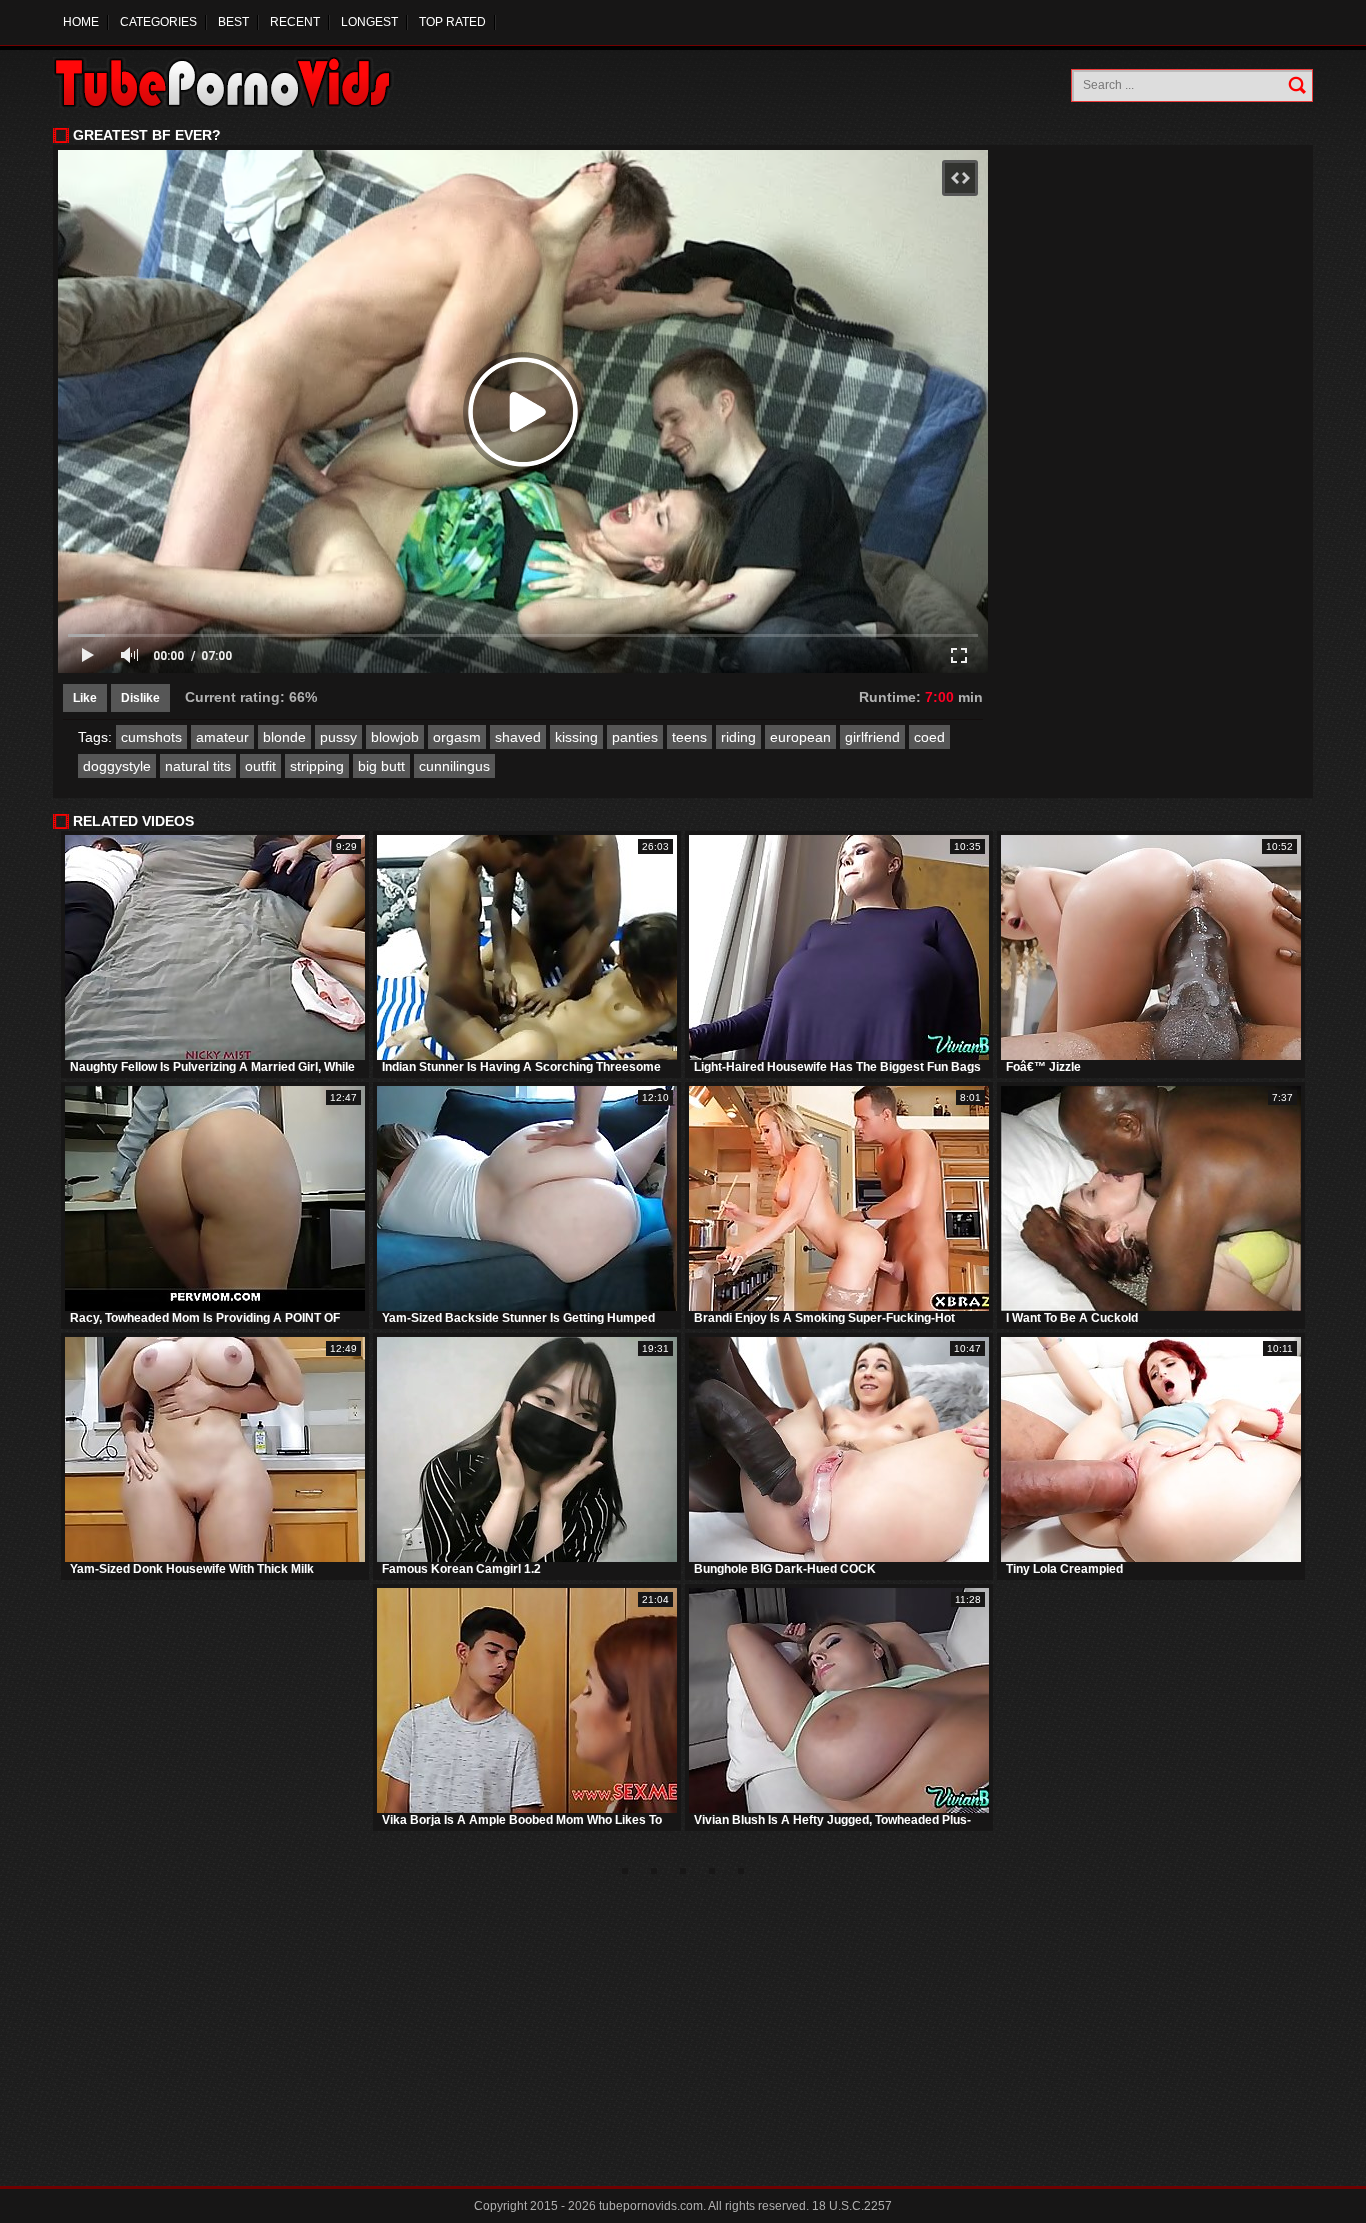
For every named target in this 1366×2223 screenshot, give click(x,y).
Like (85, 698)
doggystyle (117, 766)
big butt (381, 766)
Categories (158, 22)
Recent (295, 22)
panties (635, 737)
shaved (518, 737)
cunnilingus (454, 766)
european (800, 737)
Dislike (140, 698)
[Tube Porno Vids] (232, 82)
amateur (222, 737)
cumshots (151, 737)
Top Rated (452, 22)
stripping (317, 766)
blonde (284, 737)
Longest (369, 22)
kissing (576, 737)
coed (929, 737)
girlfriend (872, 737)
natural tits (198, 766)
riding (738, 737)
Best (233, 22)
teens (689, 737)
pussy (338, 737)
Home (81, 22)
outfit (260, 766)
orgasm (457, 737)
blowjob (395, 737)
